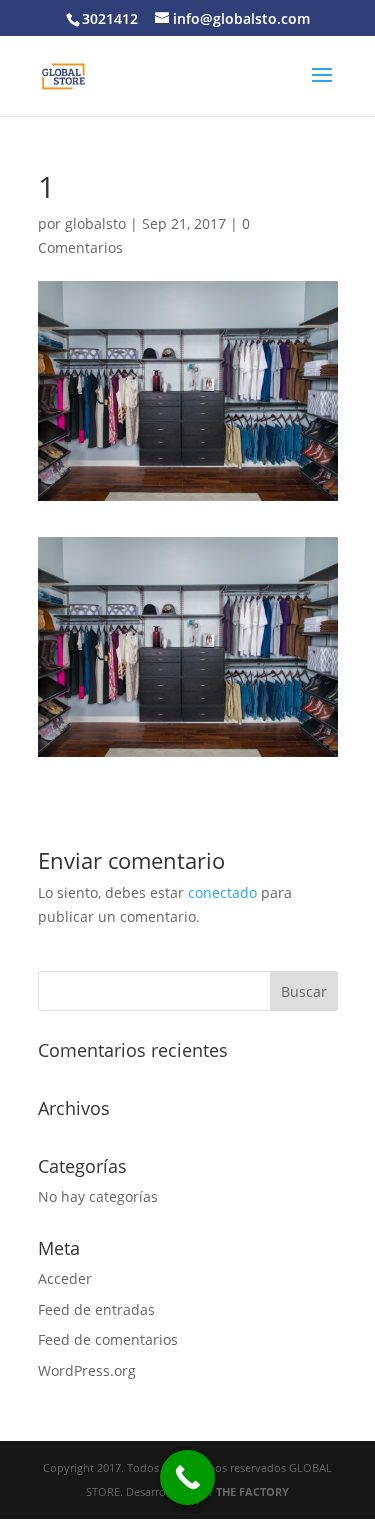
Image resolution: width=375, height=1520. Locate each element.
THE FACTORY (252, 1491)
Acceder (65, 1278)
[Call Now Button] (187, 1477)
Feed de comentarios (108, 1339)
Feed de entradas (96, 1309)
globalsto (95, 223)
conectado (222, 892)
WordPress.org (87, 1370)
